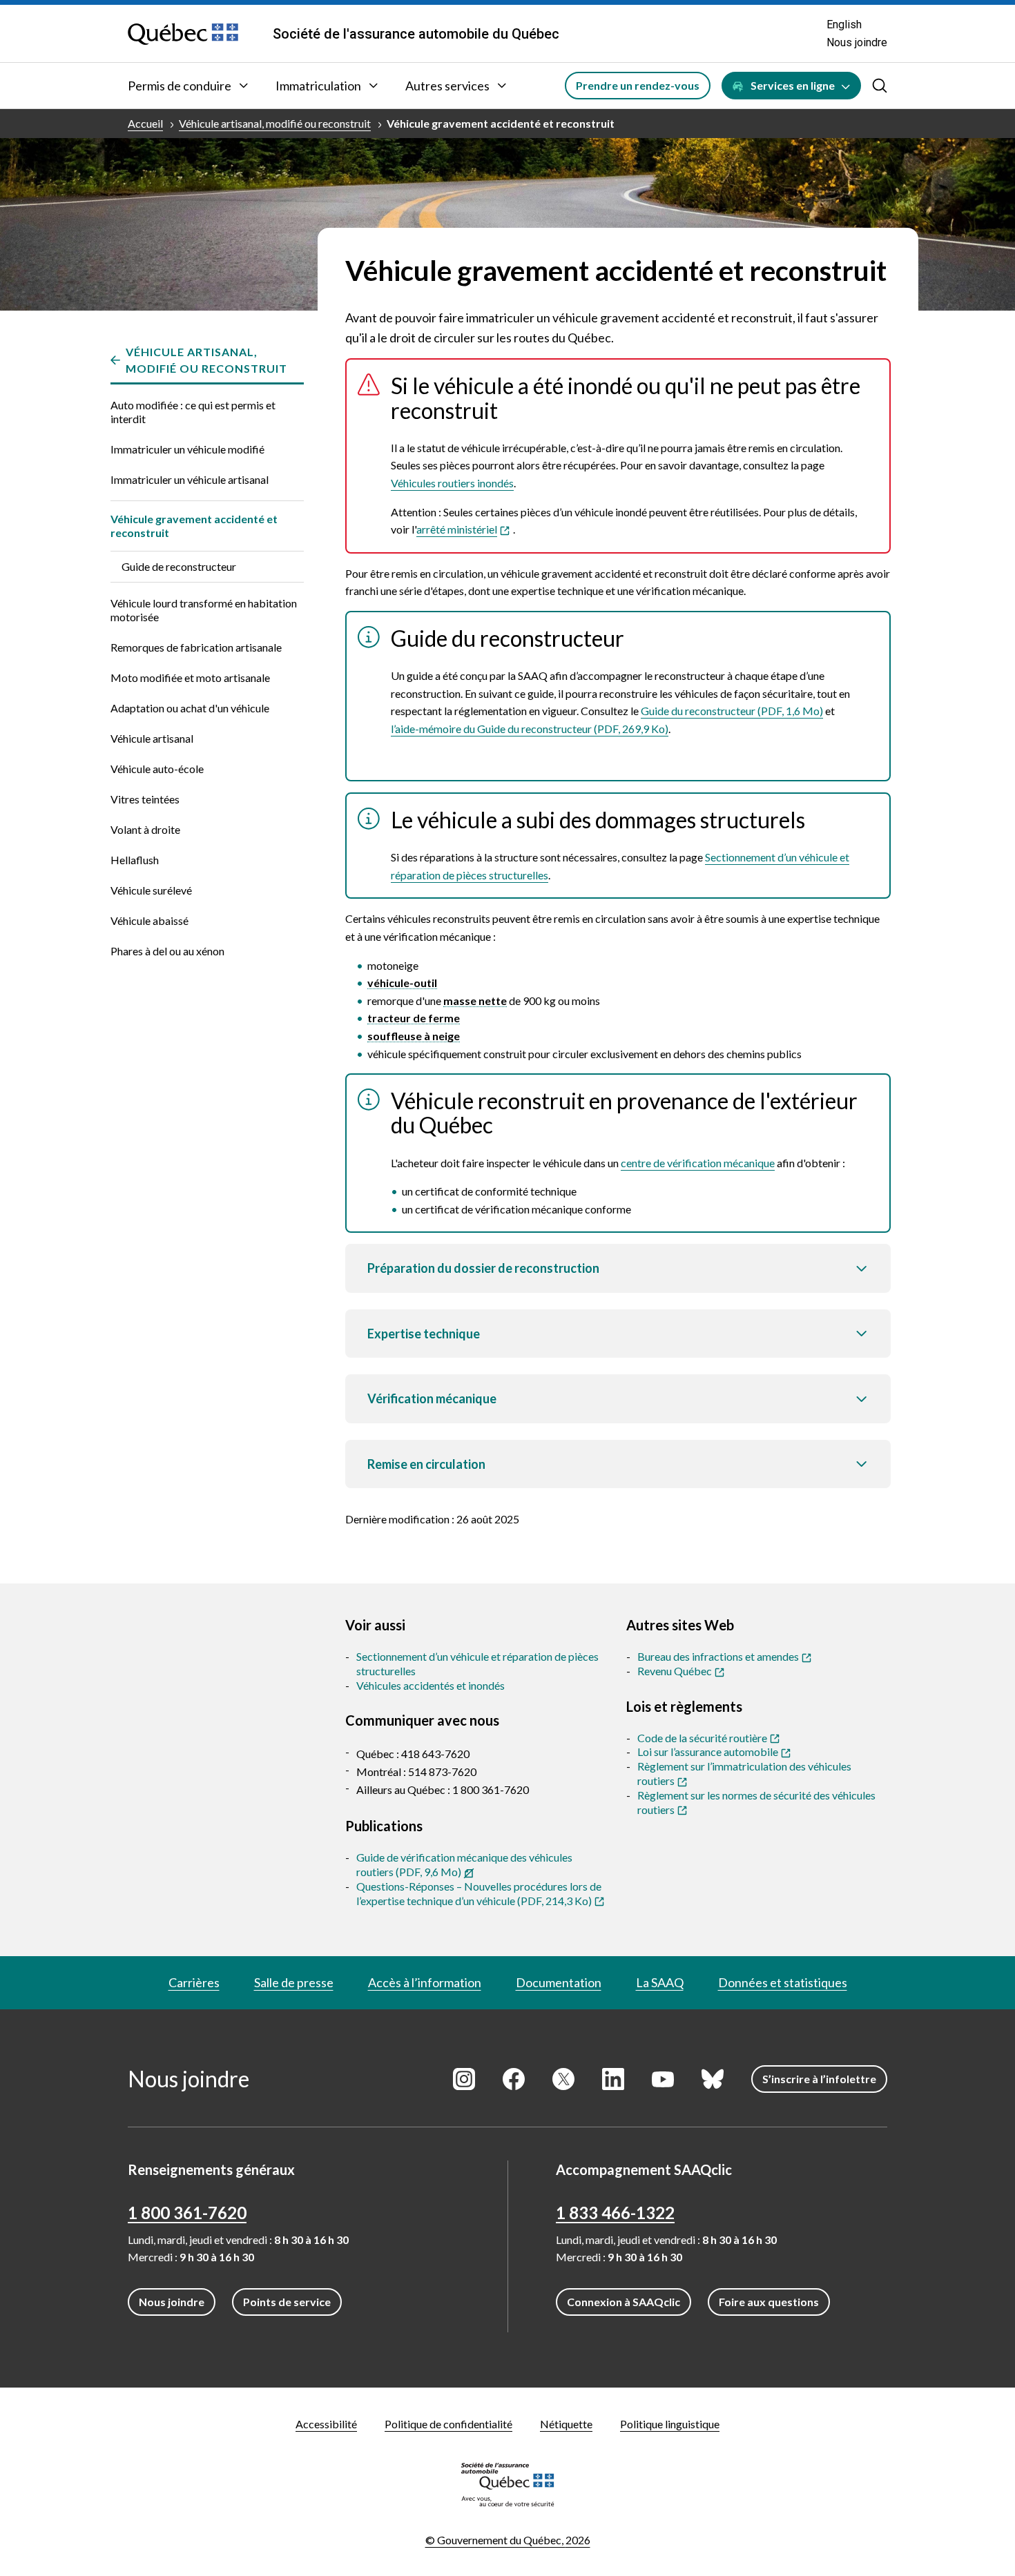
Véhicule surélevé (151, 890)
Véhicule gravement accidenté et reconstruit (501, 123)
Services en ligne (793, 85)
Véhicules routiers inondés (452, 483)
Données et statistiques (783, 1982)
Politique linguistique (670, 2424)
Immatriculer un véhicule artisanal (190, 479)
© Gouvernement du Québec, (508, 2540)
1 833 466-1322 (615, 2213)
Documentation (559, 1982)
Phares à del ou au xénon (167, 951)
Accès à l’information (425, 1982)
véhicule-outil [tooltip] (402, 983)
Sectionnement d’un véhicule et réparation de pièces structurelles (477, 1663)
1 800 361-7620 (187, 2213)
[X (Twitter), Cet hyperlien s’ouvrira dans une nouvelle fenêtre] (563, 2079)
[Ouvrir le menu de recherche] (880, 86)
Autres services (447, 86)
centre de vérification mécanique (698, 1163)
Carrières (194, 1982)
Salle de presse (294, 1982)
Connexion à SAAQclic (623, 2302)
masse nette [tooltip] (475, 1001)
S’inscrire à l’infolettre (819, 2079)
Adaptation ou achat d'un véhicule (190, 708)
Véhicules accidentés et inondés (431, 1685)
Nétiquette (566, 2424)
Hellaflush (135, 860)
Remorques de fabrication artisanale (196, 647)
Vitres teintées (145, 799)
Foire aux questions (769, 2302)
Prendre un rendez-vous (638, 85)
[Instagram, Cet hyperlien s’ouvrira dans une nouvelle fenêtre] (464, 2079)
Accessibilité (326, 2424)
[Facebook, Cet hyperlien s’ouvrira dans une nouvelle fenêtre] (514, 2079)
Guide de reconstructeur (179, 566)
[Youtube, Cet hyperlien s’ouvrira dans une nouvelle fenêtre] (663, 2079)
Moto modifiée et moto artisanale (190, 677)
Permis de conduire (180, 86)
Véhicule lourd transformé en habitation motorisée (204, 610)
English (844, 25)
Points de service (287, 2302)
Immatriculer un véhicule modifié (187, 449)
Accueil (145, 123)
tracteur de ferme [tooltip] (414, 1018)
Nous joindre (857, 42)
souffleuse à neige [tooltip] (414, 1036)
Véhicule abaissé (149, 920)
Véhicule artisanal (152, 738)
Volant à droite (145, 829)
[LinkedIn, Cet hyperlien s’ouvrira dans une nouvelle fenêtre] (613, 2079)
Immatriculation (318, 86)
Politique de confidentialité (448, 2424)
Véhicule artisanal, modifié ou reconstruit (275, 123)
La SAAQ (660, 1982)
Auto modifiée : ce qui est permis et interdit (193, 412)
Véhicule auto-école (157, 769)
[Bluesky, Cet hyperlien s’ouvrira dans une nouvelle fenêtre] (713, 2079)
